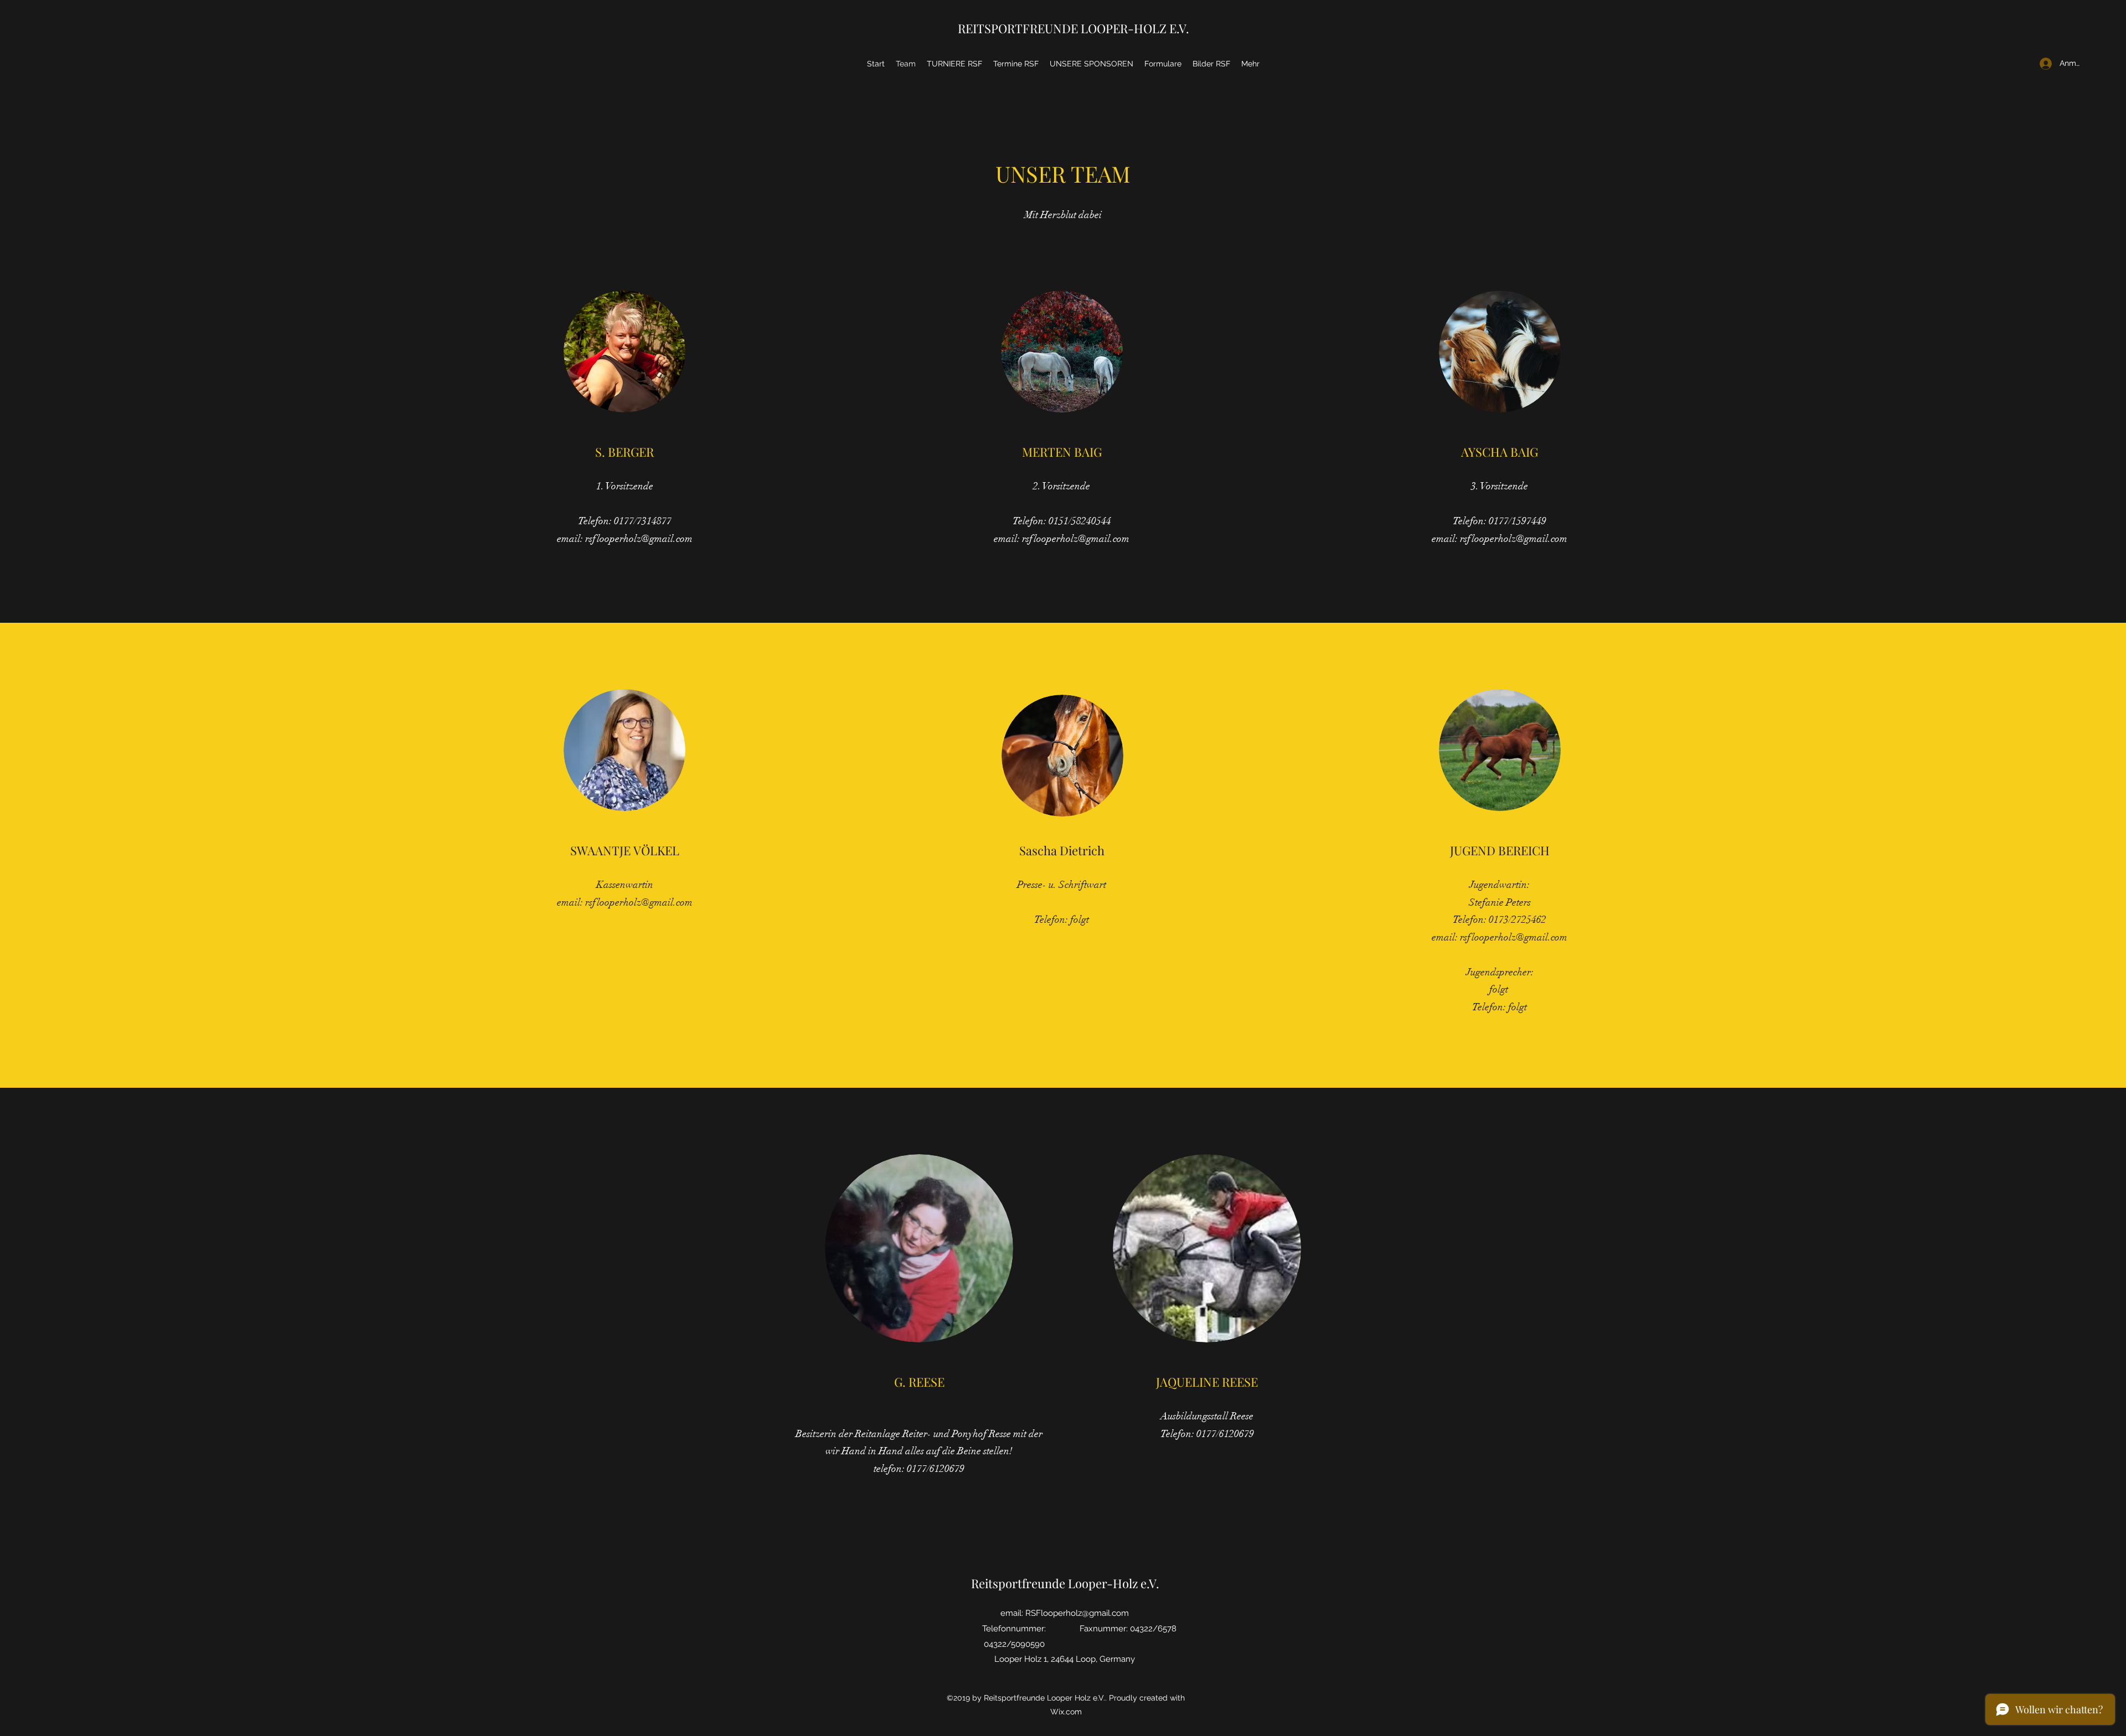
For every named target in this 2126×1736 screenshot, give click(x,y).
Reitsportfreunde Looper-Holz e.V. (1065, 1583)
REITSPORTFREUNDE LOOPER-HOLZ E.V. (1074, 28)
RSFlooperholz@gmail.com (1077, 1613)
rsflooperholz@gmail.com (639, 539)
